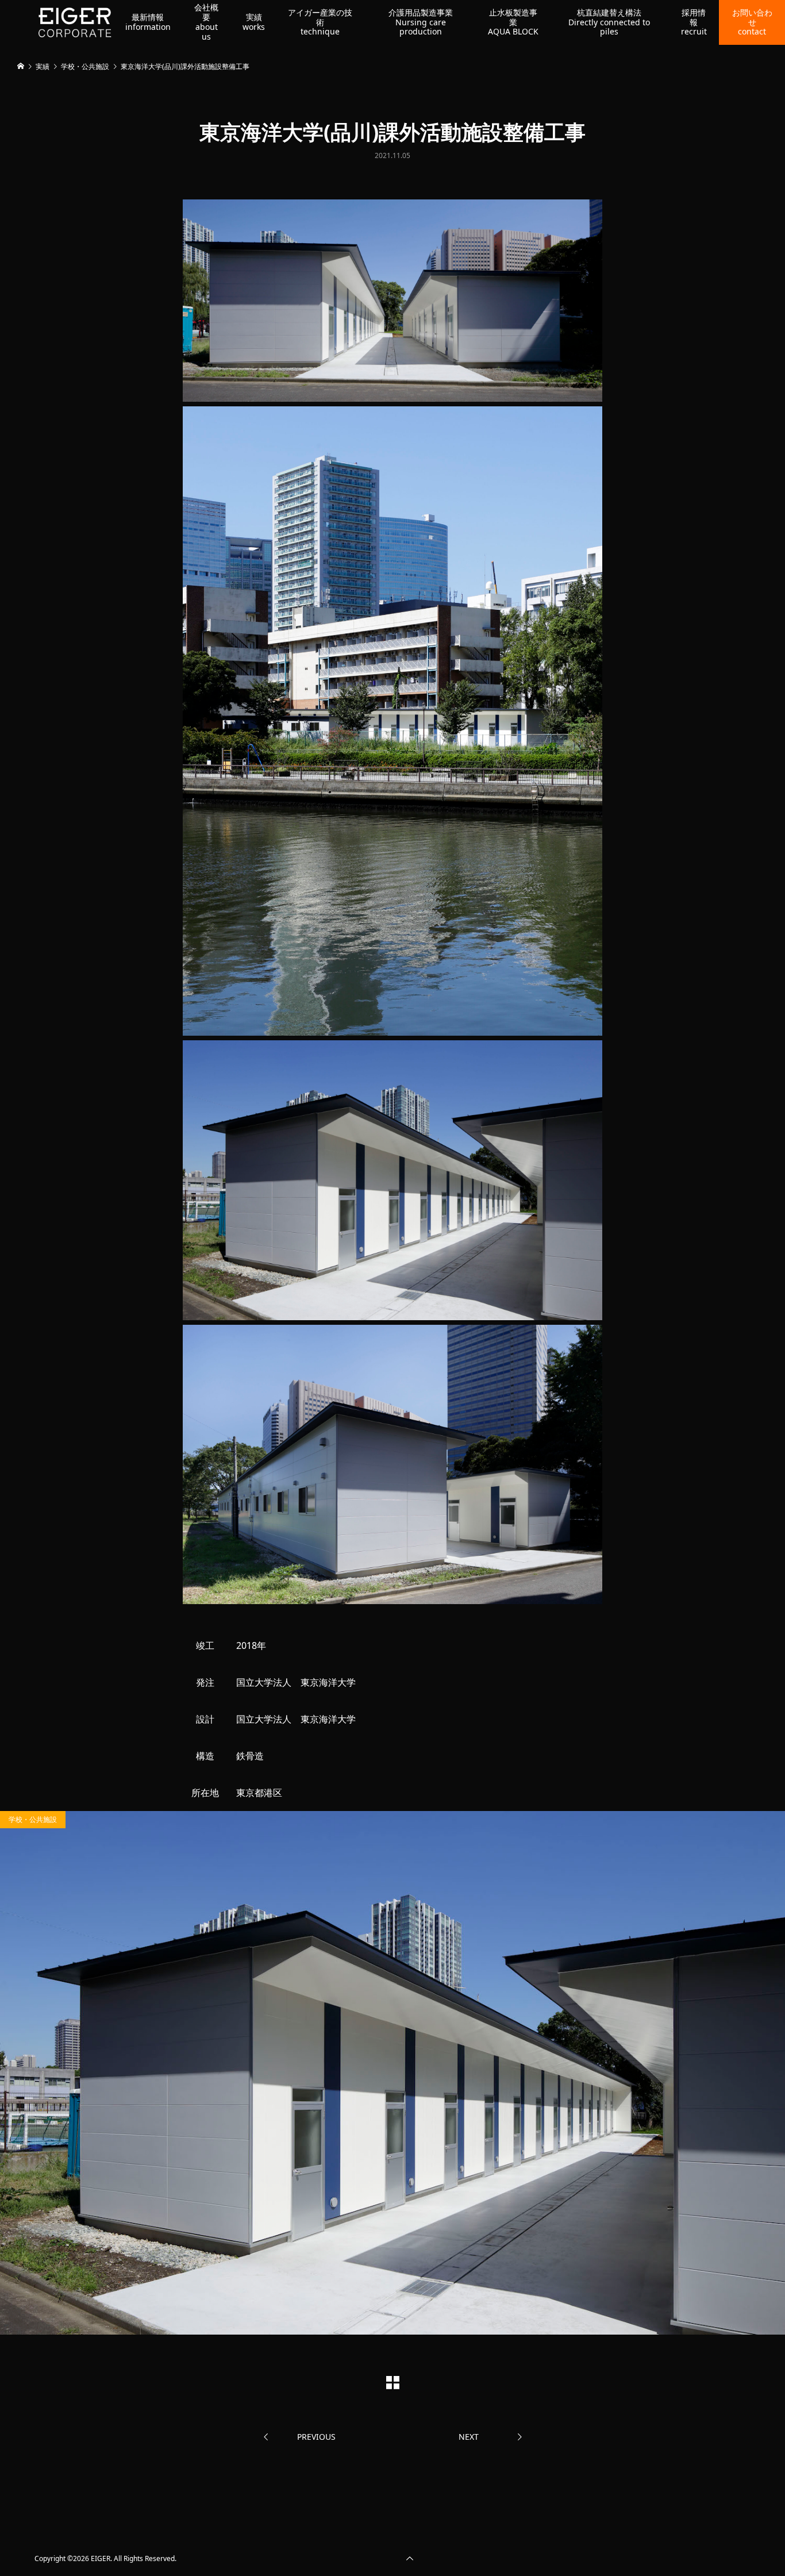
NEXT (469, 2437)
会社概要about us (206, 22)
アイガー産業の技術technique (320, 22)
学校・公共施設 (33, 1819)
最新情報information (148, 22)
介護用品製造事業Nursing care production (421, 22)
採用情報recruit (694, 22)
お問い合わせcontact (752, 22)
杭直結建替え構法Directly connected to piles (609, 22)
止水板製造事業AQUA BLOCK (513, 22)
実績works (254, 22)
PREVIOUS (316, 2437)
